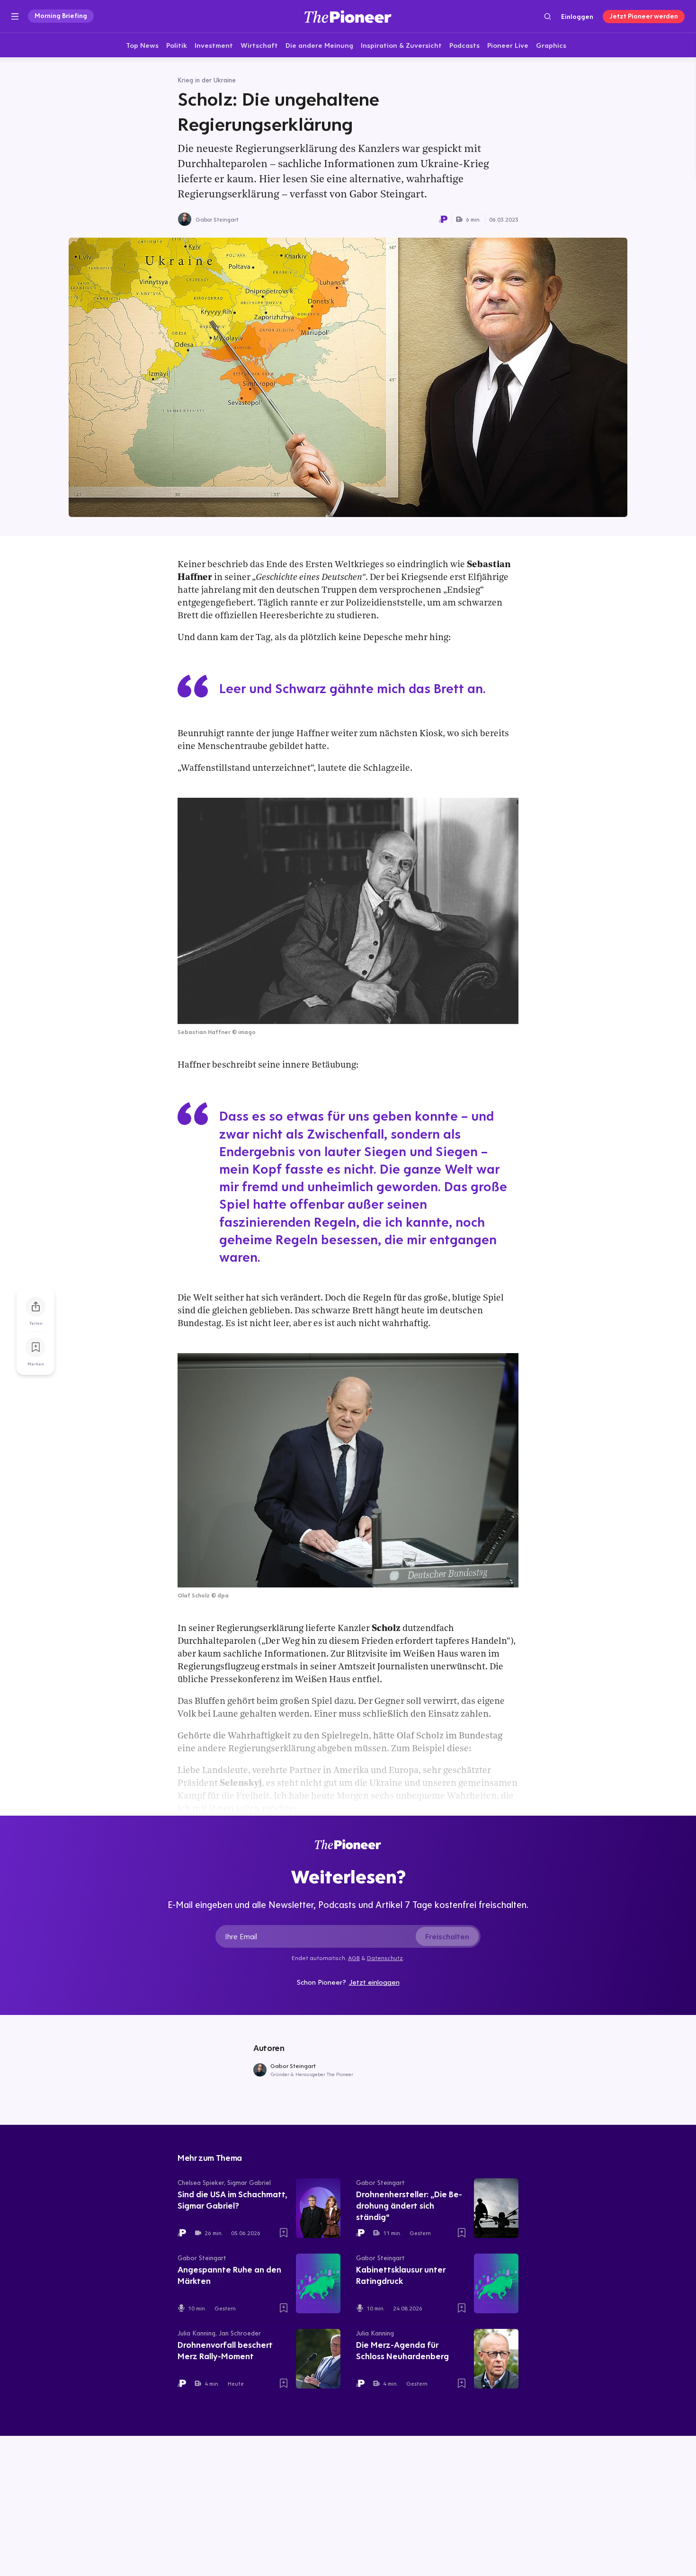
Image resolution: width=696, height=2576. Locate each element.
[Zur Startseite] (348, 16)
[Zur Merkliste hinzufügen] (36, 1347)
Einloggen (577, 17)
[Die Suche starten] (548, 16)
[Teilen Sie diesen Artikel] (36, 1307)
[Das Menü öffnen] (15, 17)
